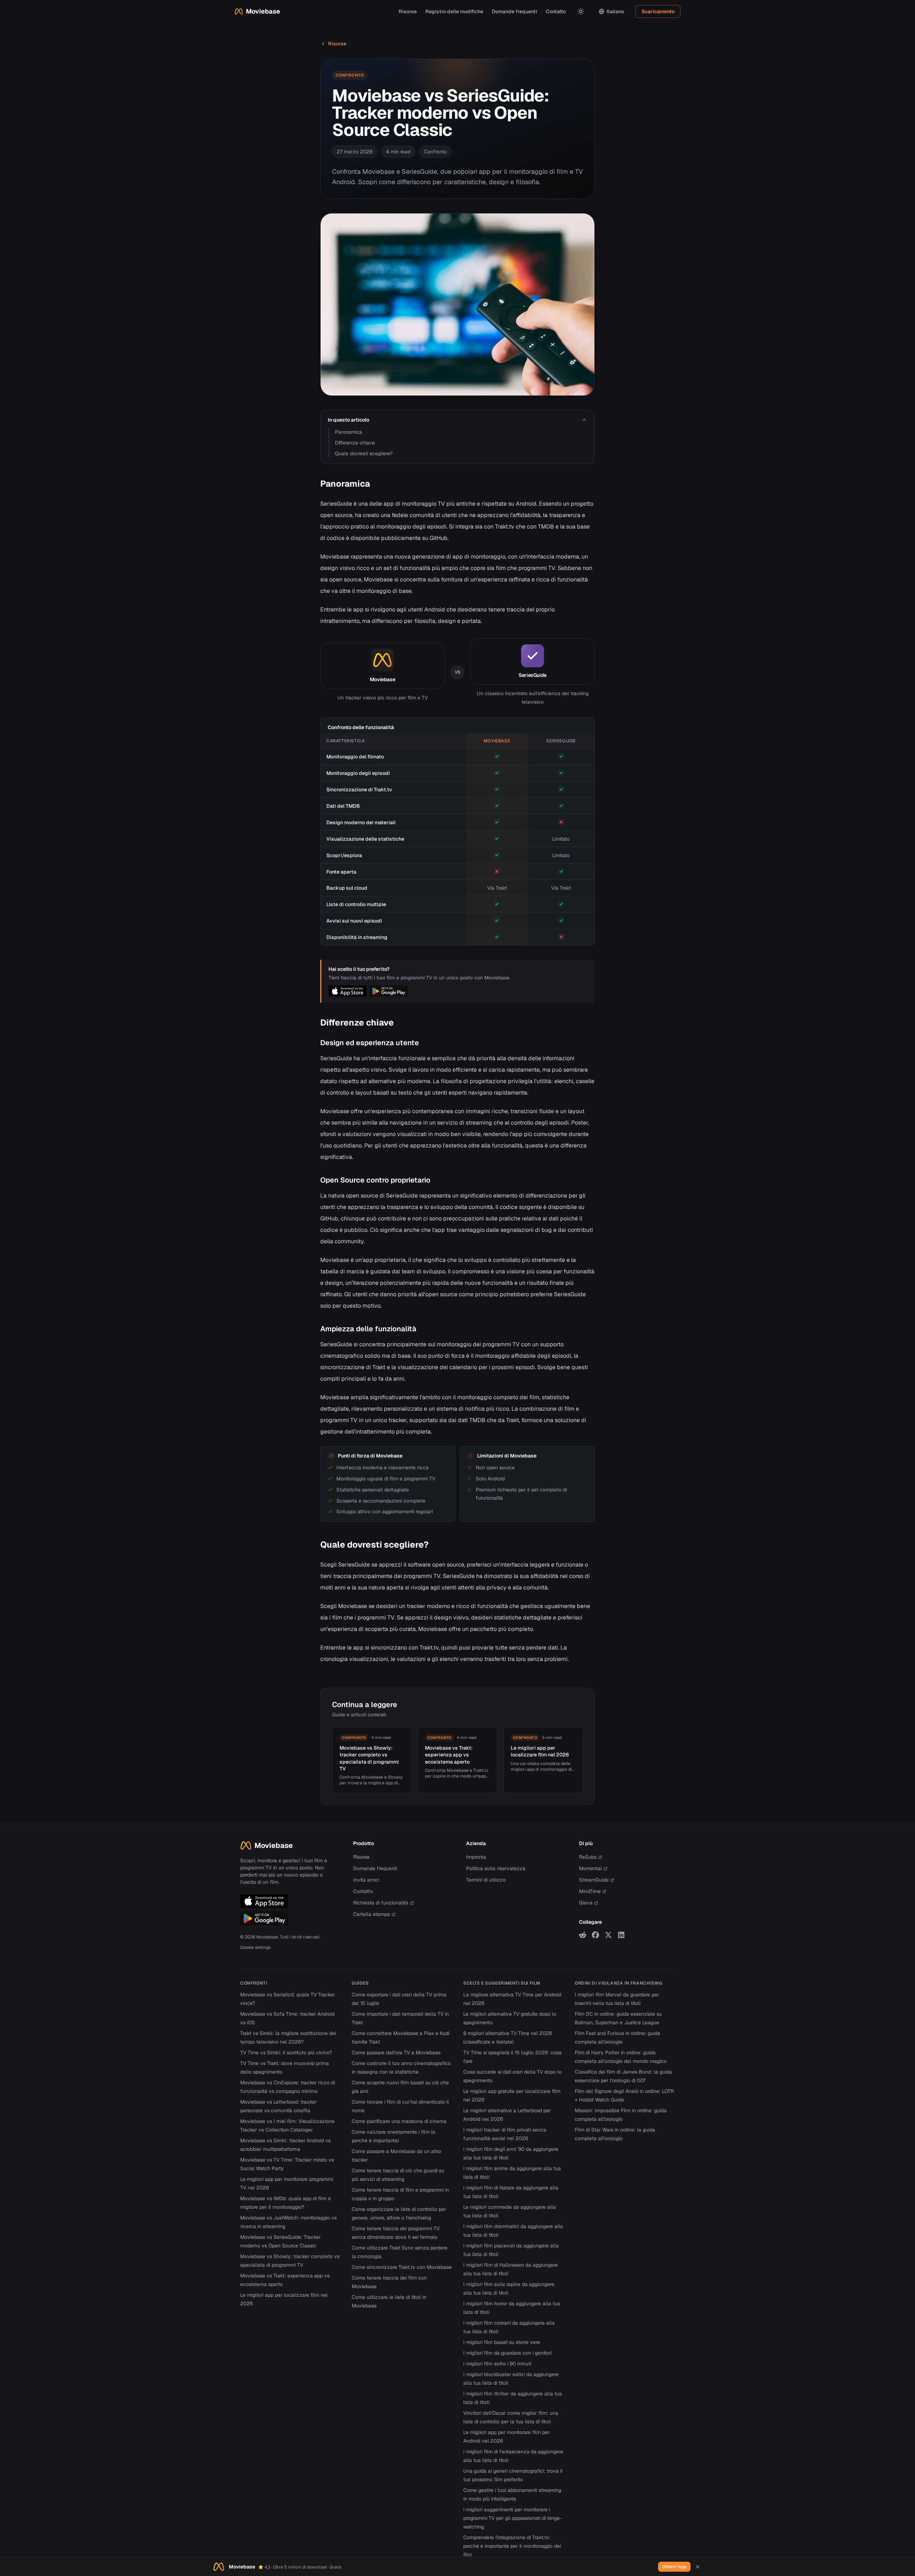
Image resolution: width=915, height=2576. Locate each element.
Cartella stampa (372, 1914)
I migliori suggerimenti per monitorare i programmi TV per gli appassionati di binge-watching (513, 2518)
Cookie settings (255, 1947)
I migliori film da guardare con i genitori (508, 2353)
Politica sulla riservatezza (496, 1868)
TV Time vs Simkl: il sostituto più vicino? (286, 2053)
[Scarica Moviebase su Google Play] (264, 1918)
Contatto (556, 11)
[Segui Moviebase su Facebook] (595, 1935)
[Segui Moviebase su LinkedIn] (621, 1935)
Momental (590, 1868)
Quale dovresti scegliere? (364, 453)
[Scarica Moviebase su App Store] (264, 1901)
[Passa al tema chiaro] (581, 11)
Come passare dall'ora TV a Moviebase (396, 2053)
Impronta (476, 1857)
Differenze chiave (355, 443)
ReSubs (588, 1857)
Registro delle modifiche (454, 11)
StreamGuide (594, 1880)
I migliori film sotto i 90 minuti (497, 2364)
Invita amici (366, 1880)
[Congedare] (698, 2567)
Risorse (408, 11)
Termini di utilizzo (486, 1880)
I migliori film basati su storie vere (502, 2342)
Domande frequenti (515, 11)
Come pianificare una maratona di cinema (399, 2121)
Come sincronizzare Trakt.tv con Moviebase (402, 2267)
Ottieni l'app (674, 2567)
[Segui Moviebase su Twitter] (608, 1935)
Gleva (586, 1903)
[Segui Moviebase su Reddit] (583, 1935)
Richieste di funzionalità (381, 1903)
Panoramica (348, 432)
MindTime (590, 1891)
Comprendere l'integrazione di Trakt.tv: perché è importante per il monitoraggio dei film (512, 2546)
